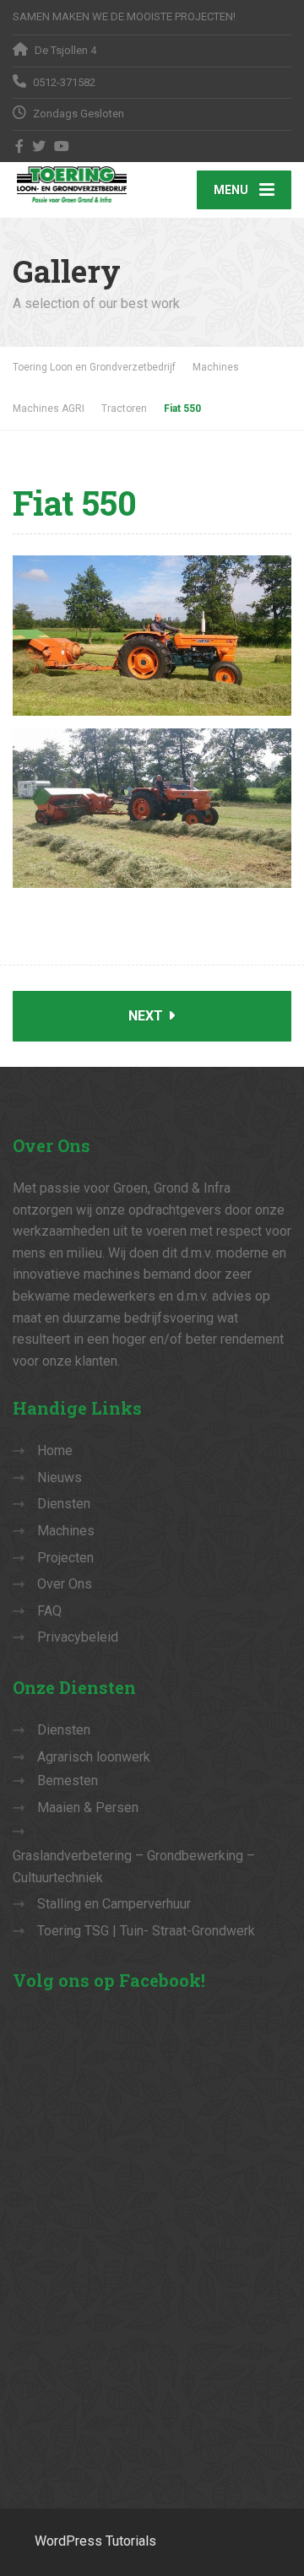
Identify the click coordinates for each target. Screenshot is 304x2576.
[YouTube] (62, 146)
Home (55, 1450)
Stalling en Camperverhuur (114, 1904)
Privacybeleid (78, 1637)
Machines (66, 1531)
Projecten (65, 1558)
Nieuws (60, 1477)
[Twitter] (39, 146)
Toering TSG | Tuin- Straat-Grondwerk (146, 1931)
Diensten (64, 1504)
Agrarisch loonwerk (94, 1757)
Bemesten (68, 1780)
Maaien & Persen (88, 1808)
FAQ (49, 1611)
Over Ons (65, 1584)
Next (147, 1016)
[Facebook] (20, 146)
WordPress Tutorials (95, 2541)
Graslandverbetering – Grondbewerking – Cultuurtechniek (134, 1867)
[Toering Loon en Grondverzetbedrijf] (82, 184)
